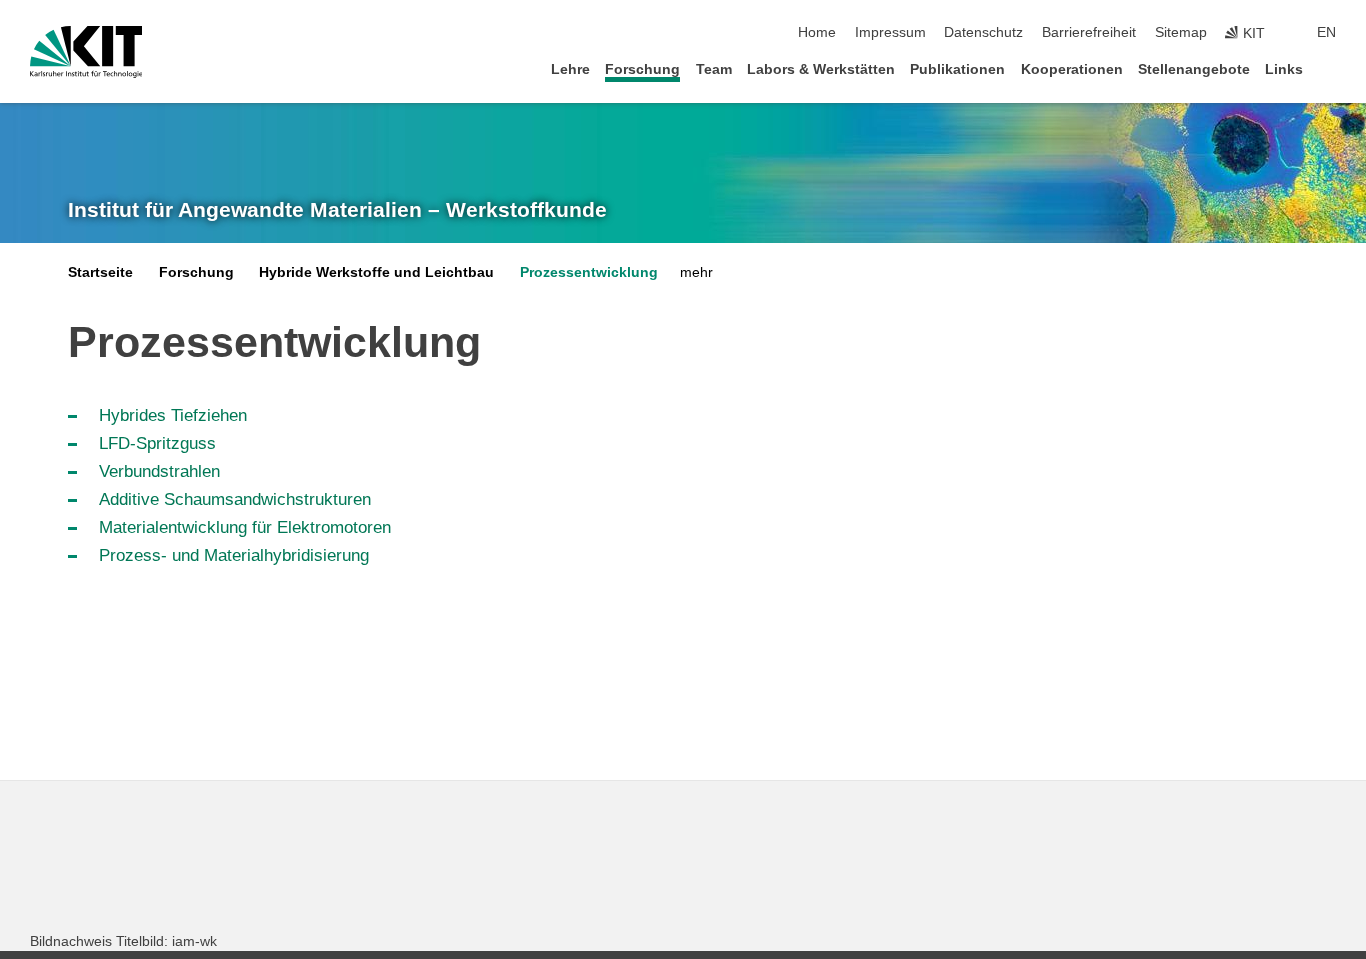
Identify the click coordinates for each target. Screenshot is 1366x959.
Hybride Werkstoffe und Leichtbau (376, 272)
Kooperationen (1072, 69)
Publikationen (957, 69)
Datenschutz (983, 32)
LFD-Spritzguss (157, 443)
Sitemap (1181, 32)
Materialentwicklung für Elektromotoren (245, 527)
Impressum (890, 32)
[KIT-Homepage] (86, 52)
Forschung (642, 69)
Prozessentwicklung (589, 272)
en (1326, 32)
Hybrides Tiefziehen (173, 415)
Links (1284, 69)
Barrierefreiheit (1089, 32)
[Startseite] (1330, 68)
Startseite (100, 272)
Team (714, 69)
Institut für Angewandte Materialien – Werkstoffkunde (337, 210)
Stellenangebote (1194, 69)
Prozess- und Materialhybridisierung (234, 555)
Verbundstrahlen (159, 471)
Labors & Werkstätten (821, 69)
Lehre (570, 69)
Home (817, 32)
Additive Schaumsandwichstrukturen (235, 499)
